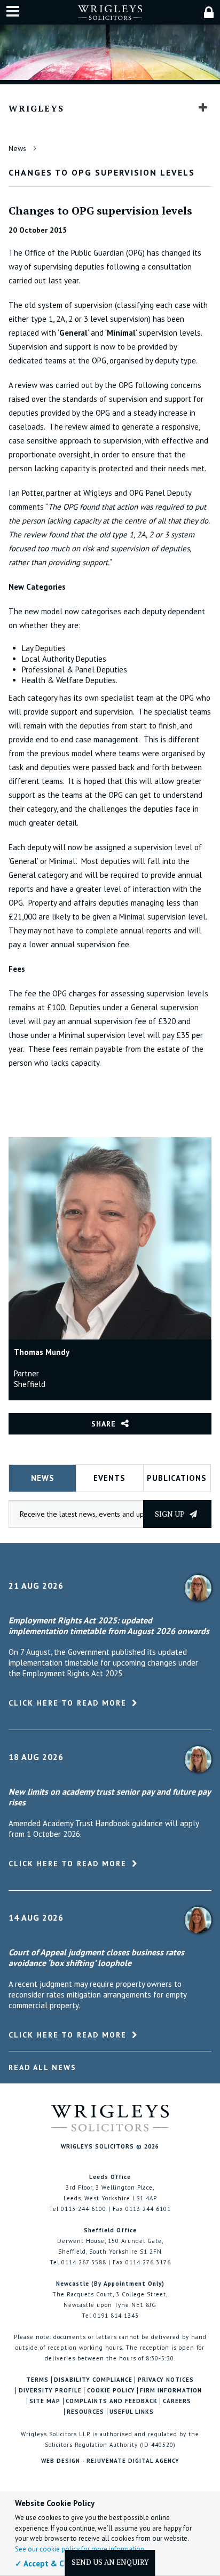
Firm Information (171, 2391)
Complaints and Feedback (112, 2401)
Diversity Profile (50, 2391)
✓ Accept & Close (47, 2563)
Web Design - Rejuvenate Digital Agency (110, 2461)
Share (104, 1424)
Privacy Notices (166, 2380)
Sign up (171, 1514)
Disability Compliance (93, 2380)
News (17, 148)
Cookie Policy (111, 2391)
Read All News (42, 2067)
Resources (85, 2412)
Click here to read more (68, 1703)
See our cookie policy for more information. (80, 2549)
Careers (177, 2401)
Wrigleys (36, 108)
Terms (37, 2380)
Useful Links (132, 2412)
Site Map (45, 2401)
